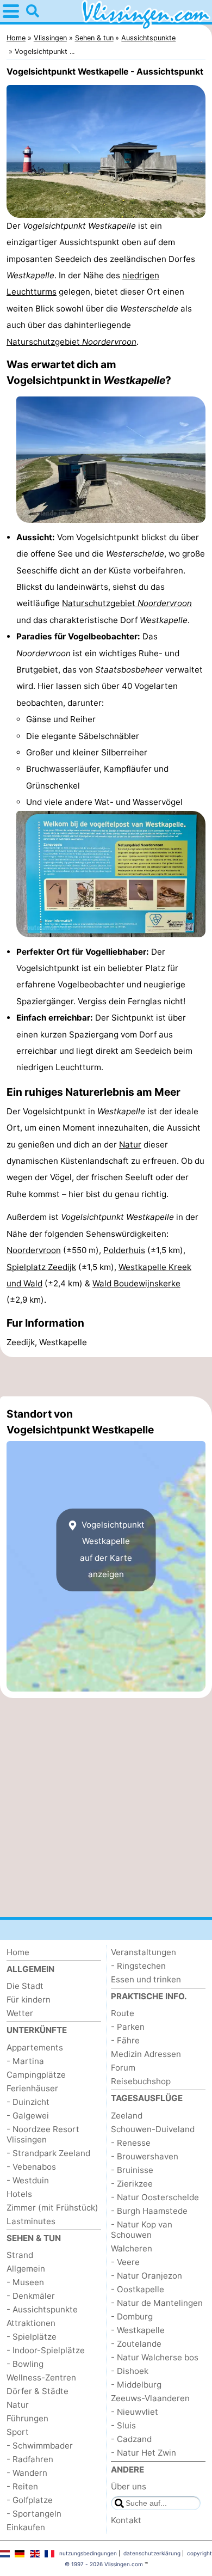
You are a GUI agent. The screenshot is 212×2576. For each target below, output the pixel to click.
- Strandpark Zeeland (48, 2153)
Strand (20, 2255)
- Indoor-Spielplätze (46, 2350)
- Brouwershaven (145, 2156)
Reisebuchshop (141, 2081)
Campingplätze (36, 2075)
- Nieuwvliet (135, 2412)
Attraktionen (31, 2323)
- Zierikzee (132, 2184)
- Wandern (27, 2473)
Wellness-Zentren (41, 2377)
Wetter (20, 2013)
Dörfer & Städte (38, 2391)
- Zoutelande (136, 2344)
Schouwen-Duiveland (153, 2129)
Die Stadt (25, 1986)
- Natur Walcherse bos (155, 2357)
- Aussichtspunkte (42, 2309)
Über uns (129, 2486)
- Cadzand (131, 2439)
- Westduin (28, 2180)
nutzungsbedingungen (88, 2553)
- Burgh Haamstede (149, 2211)
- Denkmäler (31, 2296)
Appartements (35, 2047)
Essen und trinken (146, 1979)
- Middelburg (136, 2385)
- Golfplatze (30, 2500)
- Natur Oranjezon (146, 2276)
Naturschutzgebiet (71, 342)
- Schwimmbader (40, 2446)
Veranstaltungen (144, 1952)
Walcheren (132, 2248)
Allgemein (26, 2269)
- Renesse (131, 2143)
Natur (130, 1144)
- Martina (25, 2061)
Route (123, 2013)
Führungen (27, 2418)
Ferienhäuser (32, 2088)
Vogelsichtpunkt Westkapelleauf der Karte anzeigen (112, 1549)
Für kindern (29, 2000)
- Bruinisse (132, 2170)
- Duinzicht (28, 2102)
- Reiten (22, 2486)
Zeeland (127, 2116)
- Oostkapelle (138, 2289)
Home (18, 1952)
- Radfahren (30, 2459)
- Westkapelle (138, 2330)
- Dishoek (130, 2371)
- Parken (128, 2027)
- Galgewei (28, 2116)
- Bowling (25, 2364)
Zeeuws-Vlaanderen (150, 2398)
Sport (18, 2432)
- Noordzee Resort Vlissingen (43, 2134)
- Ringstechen (138, 1966)
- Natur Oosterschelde (155, 2197)
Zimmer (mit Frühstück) (52, 2208)
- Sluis (123, 2425)
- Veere (125, 2262)
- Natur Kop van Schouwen (142, 2230)
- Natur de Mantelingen (157, 2303)
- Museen (25, 2282)
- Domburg (132, 2316)
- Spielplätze (32, 2337)
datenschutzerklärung (152, 2553)
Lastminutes (31, 2221)
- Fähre (125, 2040)
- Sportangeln (34, 2514)
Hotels (19, 2194)
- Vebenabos (31, 2167)
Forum (123, 2068)
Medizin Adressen (146, 2054)
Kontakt (126, 2520)
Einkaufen (26, 2527)
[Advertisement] (106, 1377)
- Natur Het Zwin (144, 2453)
